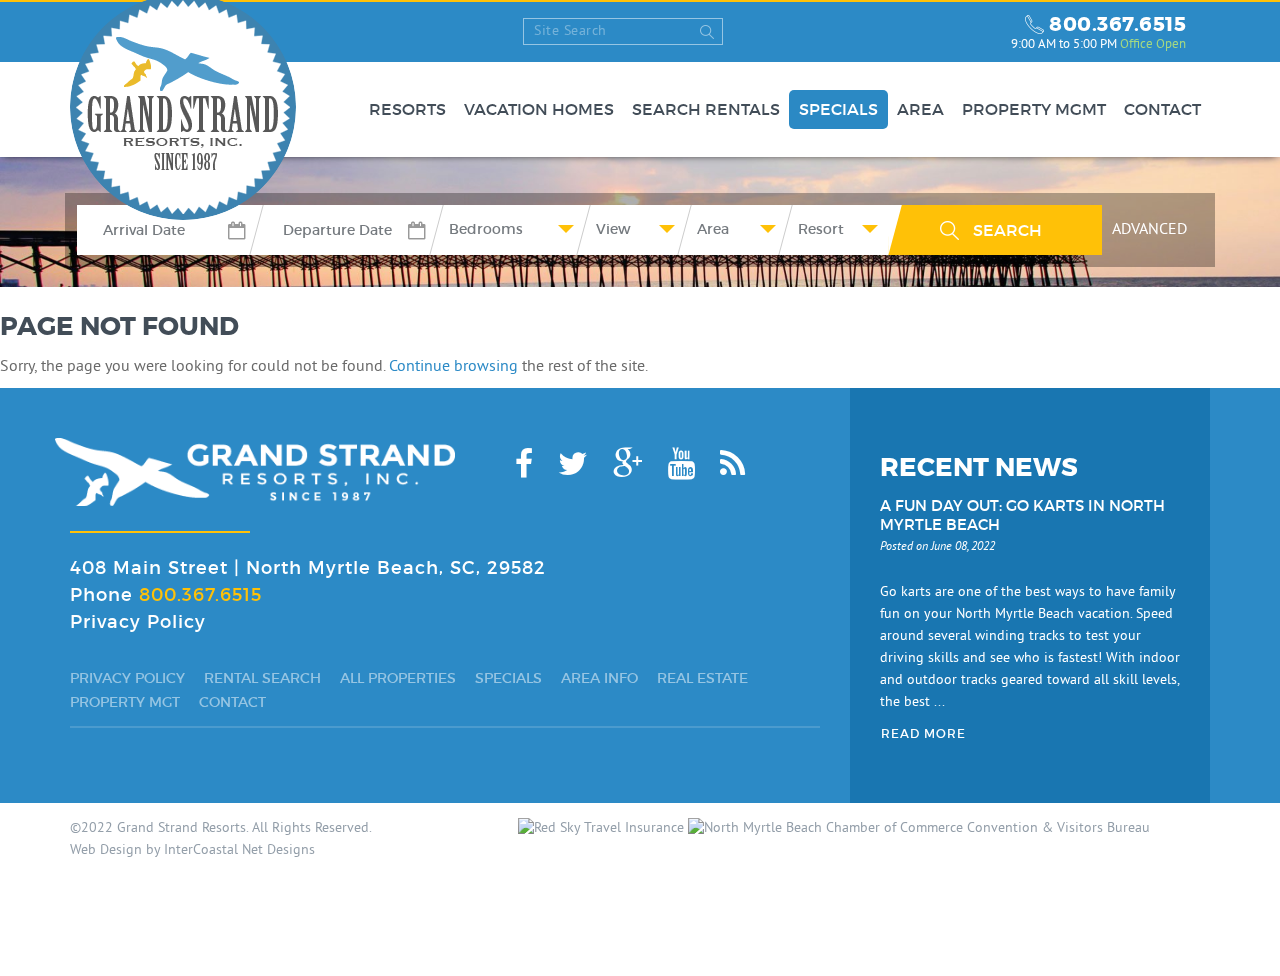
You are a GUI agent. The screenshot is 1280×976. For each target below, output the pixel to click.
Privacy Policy (138, 622)
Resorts (407, 109)
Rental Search (262, 678)
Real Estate (702, 678)
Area (920, 109)
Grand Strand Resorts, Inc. (255, 472)
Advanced (1149, 230)
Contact (1162, 109)
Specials (838, 109)
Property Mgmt (1034, 109)
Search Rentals (706, 109)
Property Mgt (125, 702)
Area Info (599, 678)
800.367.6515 (1117, 24)
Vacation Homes (539, 109)
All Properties (398, 678)
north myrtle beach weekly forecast (977, 32)
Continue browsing (453, 367)
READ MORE (923, 733)
